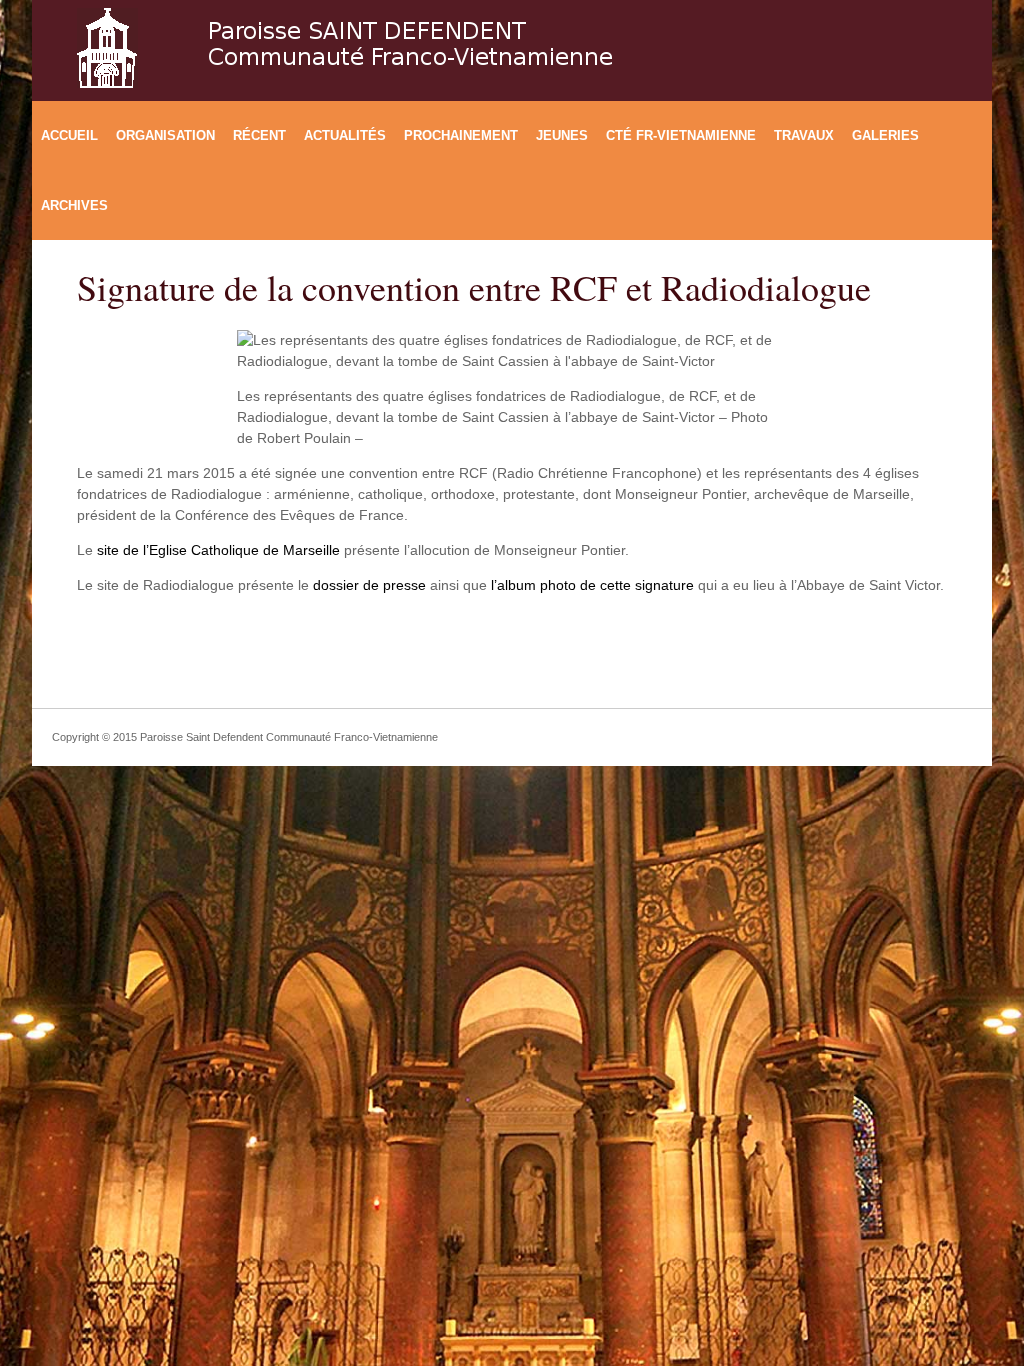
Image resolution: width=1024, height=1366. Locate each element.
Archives (74, 205)
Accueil (69, 135)
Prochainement (461, 135)
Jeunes (562, 135)
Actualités (345, 135)
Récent (259, 135)
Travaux (804, 135)
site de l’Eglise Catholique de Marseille (216, 550)
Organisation (165, 135)
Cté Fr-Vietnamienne (681, 135)
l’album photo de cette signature (592, 585)
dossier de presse (369, 585)
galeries (885, 135)
